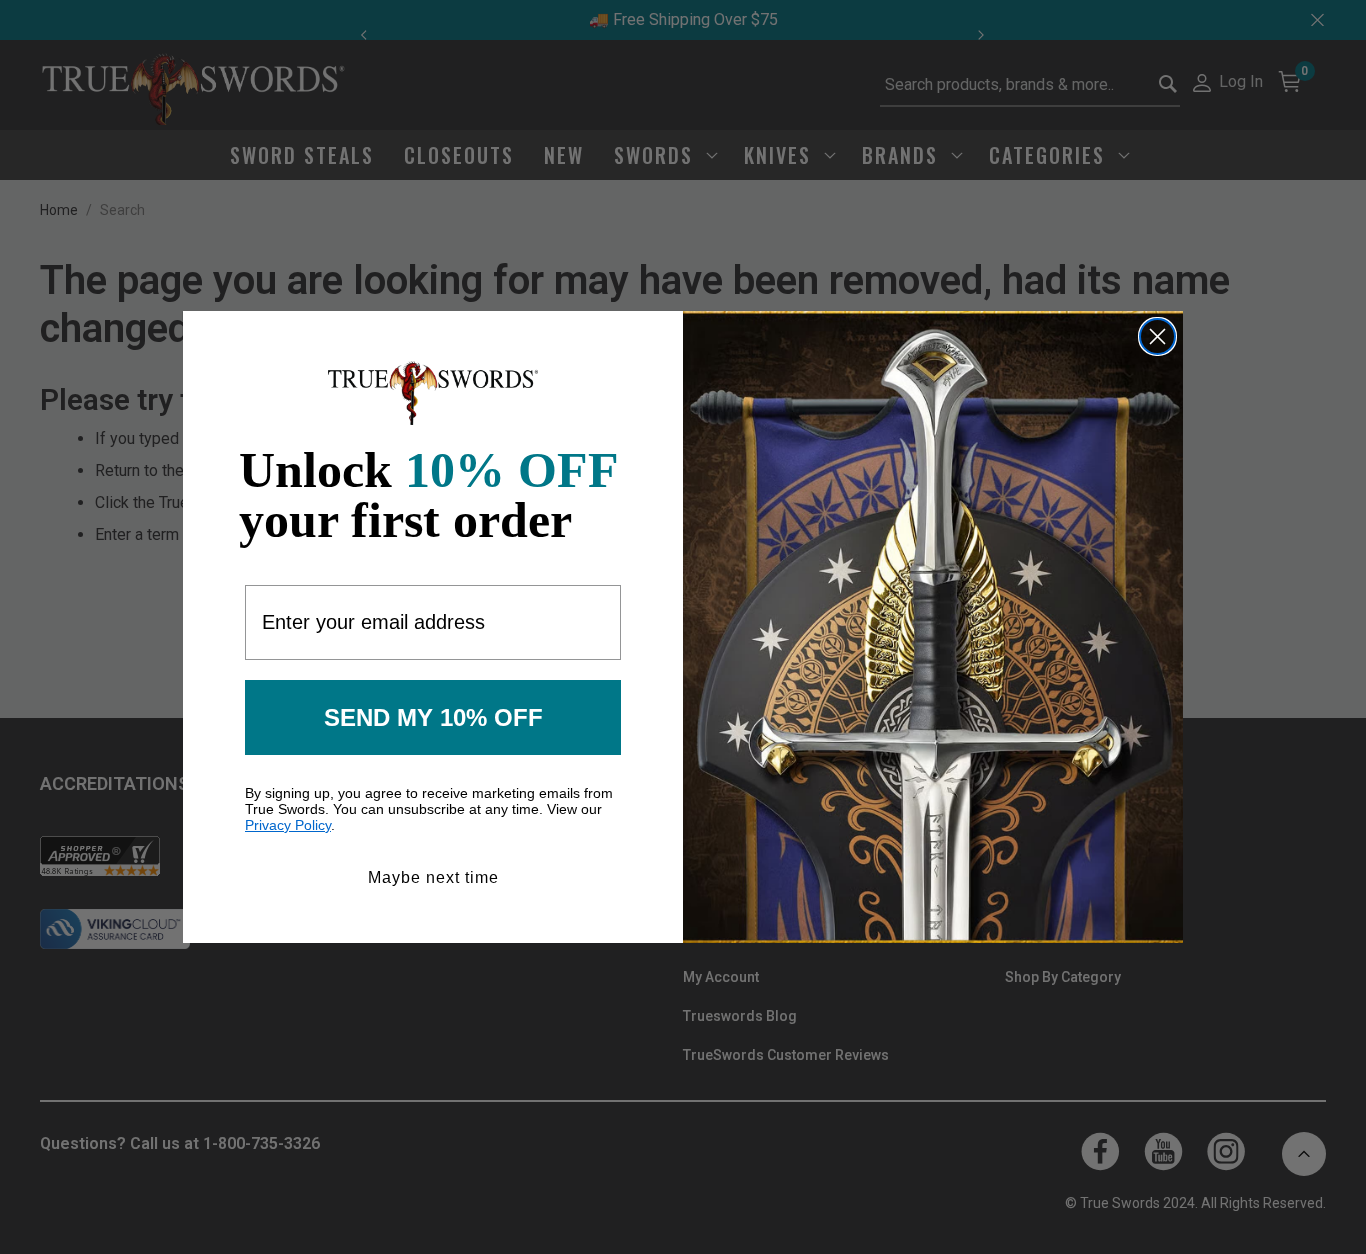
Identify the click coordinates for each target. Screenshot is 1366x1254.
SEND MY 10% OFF (433, 717)
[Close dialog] (1157, 336)
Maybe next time (433, 877)
